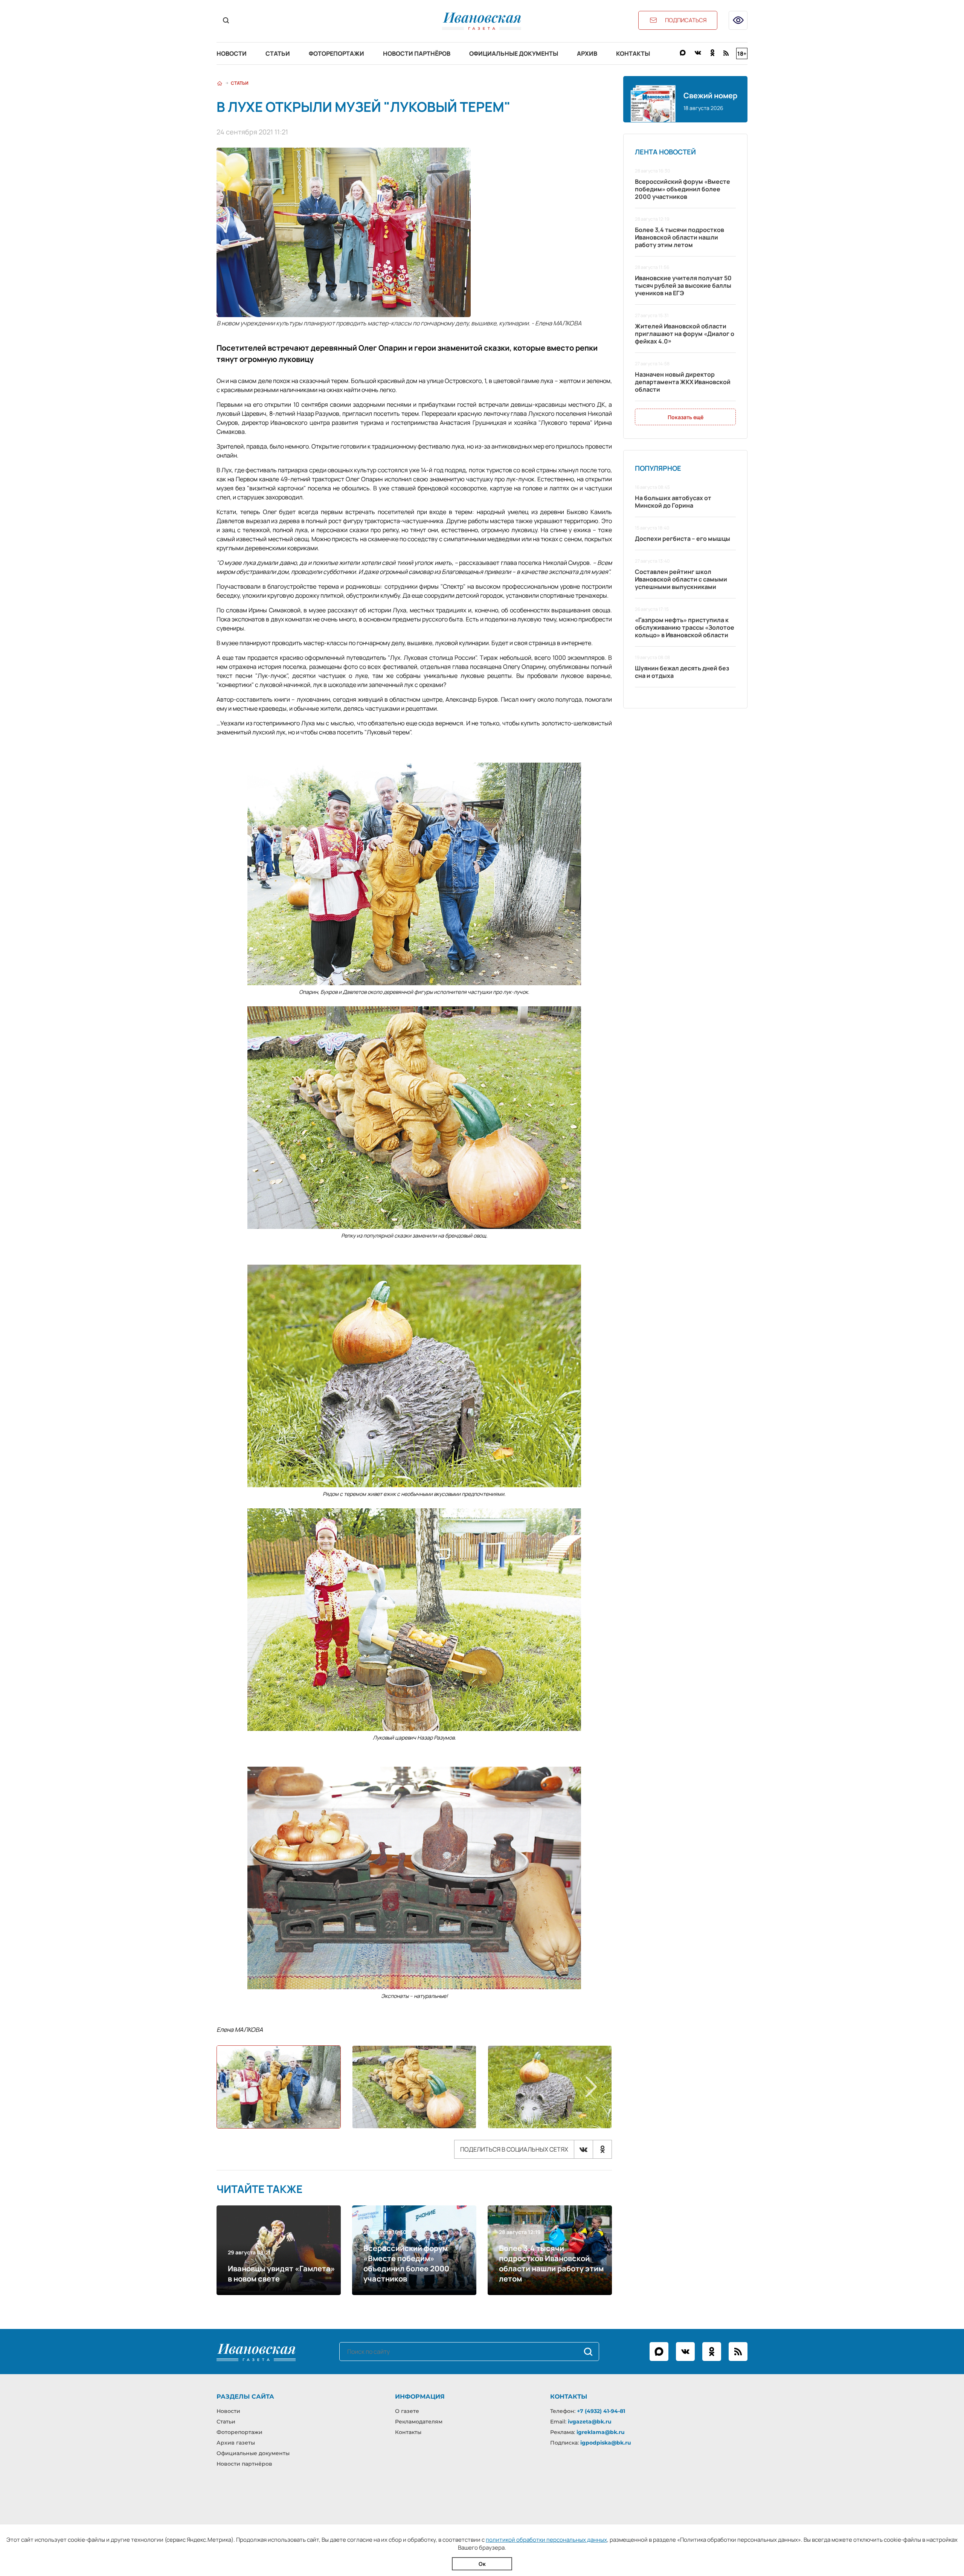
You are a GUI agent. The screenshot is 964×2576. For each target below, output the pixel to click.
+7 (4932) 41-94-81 (601, 2411)
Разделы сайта (245, 2397)
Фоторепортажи (336, 53)
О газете (407, 2411)
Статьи (278, 53)
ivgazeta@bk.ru (590, 2422)
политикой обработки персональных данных (546, 2540)
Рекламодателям (419, 2422)
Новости (232, 53)
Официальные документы (514, 53)
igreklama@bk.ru (601, 2432)
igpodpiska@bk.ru (606, 2443)
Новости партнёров (417, 53)
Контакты (633, 53)
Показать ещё (686, 417)
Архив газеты (236, 2443)
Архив (587, 53)
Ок (482, 2564)
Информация (420, 2397)
